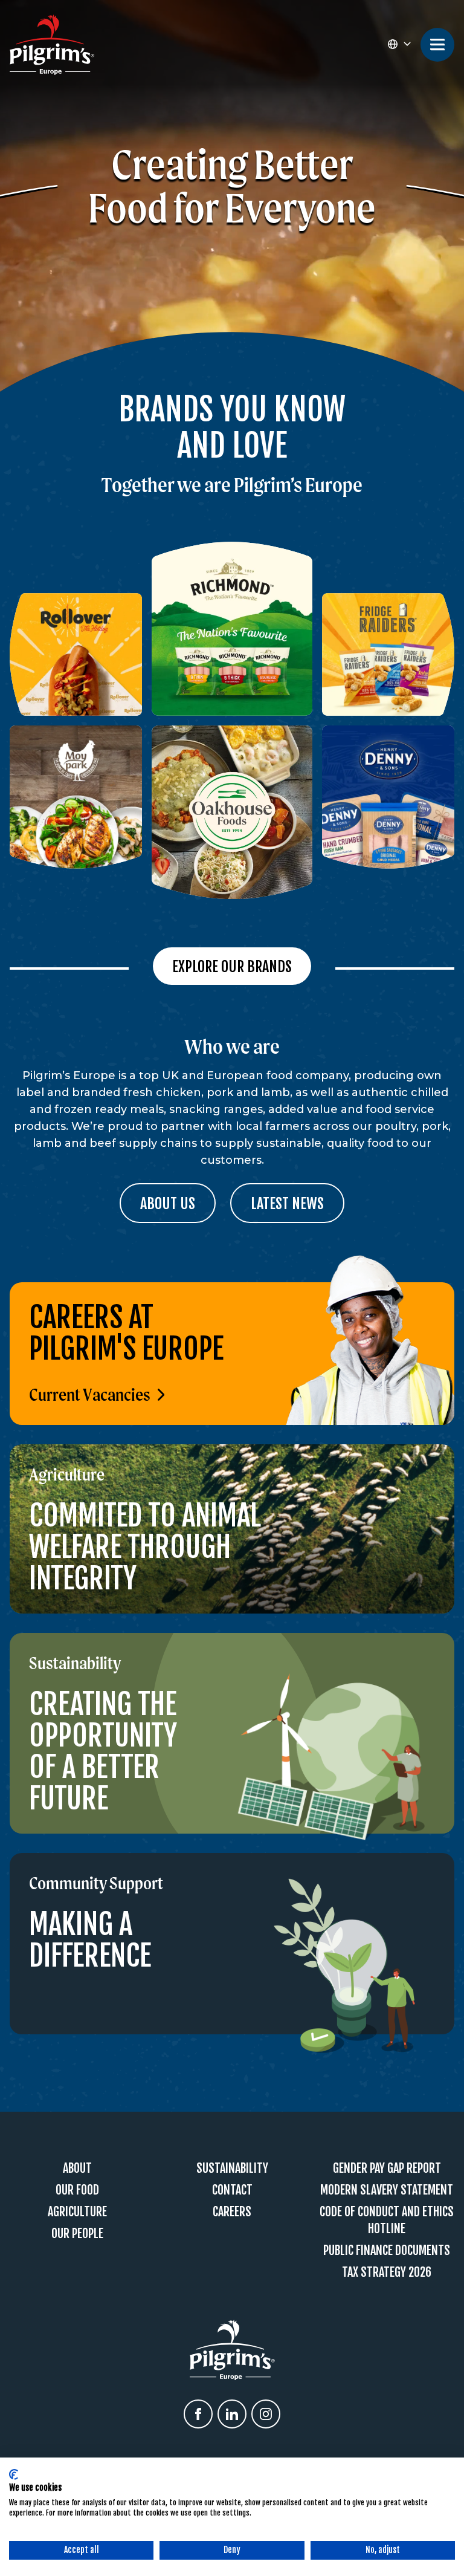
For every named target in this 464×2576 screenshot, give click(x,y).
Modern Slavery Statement (387, 2190)
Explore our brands (232, 967)
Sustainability (232, 2168)
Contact (232, 2190)
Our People (77, 2234)
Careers (232, 2212)
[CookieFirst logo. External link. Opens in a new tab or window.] (14, 2474)
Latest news (287, 1204)
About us (168, 1204)
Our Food (77, 2190)
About (77, 2168)
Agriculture (77, 2212)
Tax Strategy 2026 (387, 2272)
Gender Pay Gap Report (387, 2168)
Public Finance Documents (387, 2250)
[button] (399, 45)
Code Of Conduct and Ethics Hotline (387, 2220)
